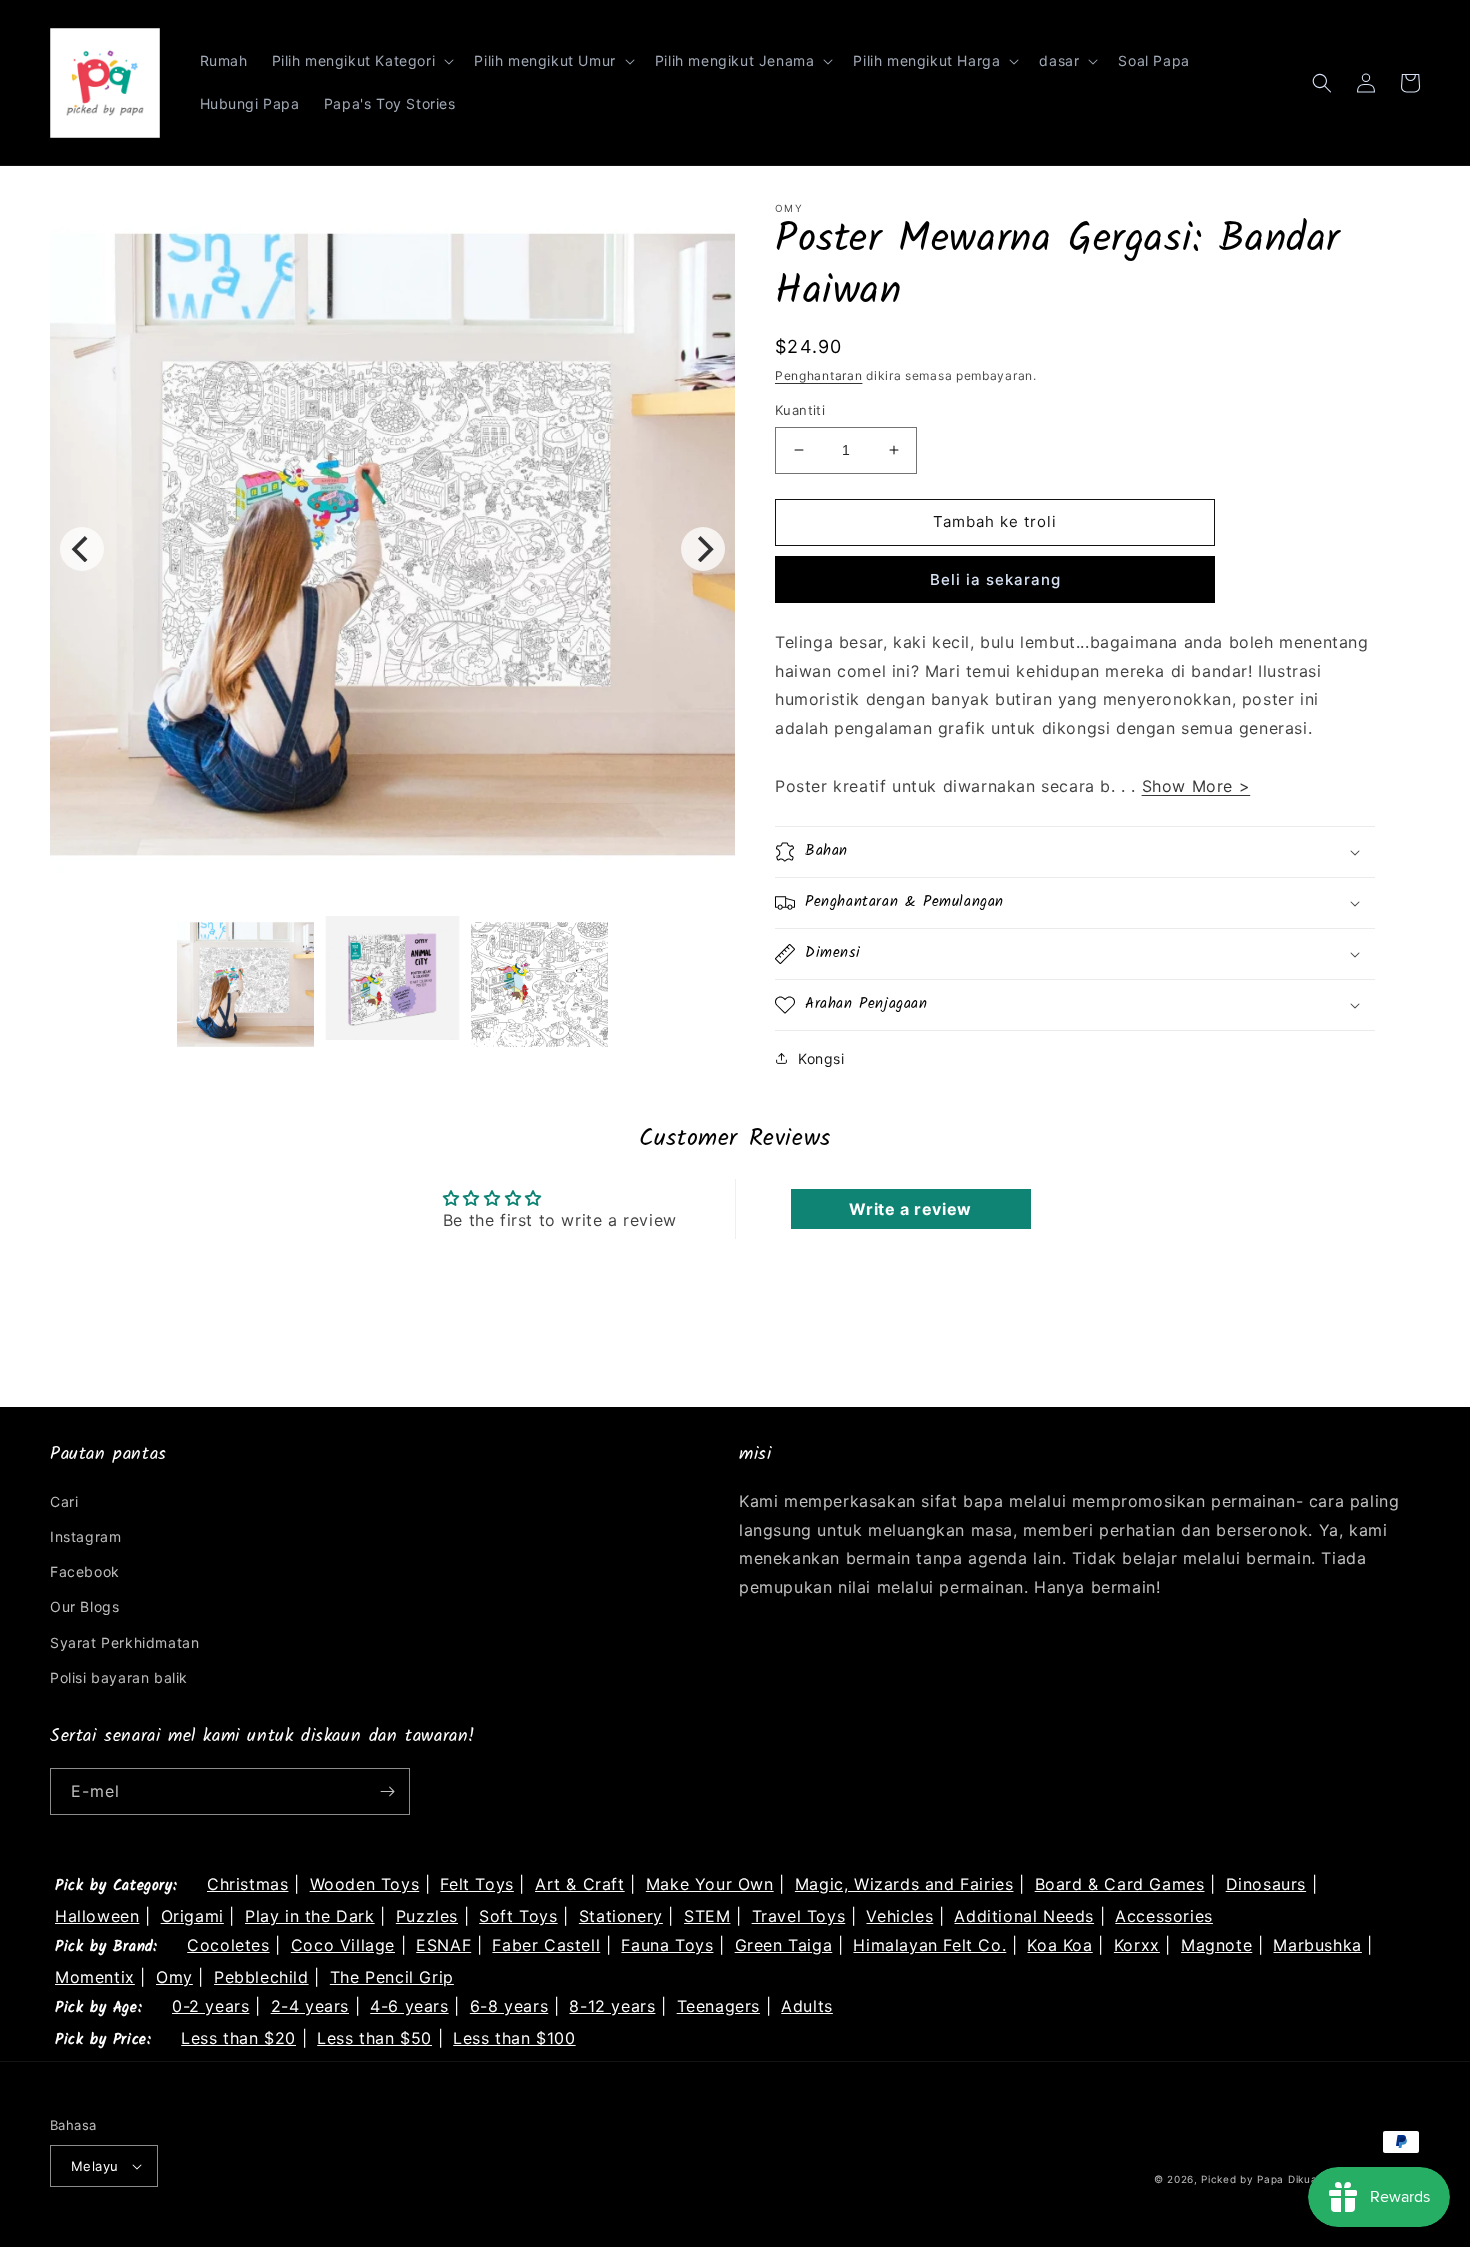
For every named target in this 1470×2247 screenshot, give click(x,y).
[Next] (703, 549)
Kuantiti (800, 410)
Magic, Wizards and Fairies (904, 1884)
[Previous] (82, 549)
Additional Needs (1024, 1916)
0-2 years (210, 2006)
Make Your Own (710, 1884)
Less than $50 (374, 2038)
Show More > (1196, 786)
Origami (192, 1916)
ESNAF (443, 1945)
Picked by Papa (1242, 2179)
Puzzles (427, 1916)
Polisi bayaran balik (119, 1677)
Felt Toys (476, 1884)
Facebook (85, 1571)
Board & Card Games (1120, 1884)
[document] (392, 549)
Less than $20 (238, 2038)
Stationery (621, 1916)
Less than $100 (514, 2038)
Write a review (910, 1209)
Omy (174, 1977)
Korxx (1137, 1945)
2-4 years (310, 2006)
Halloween (97, 1916)
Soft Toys (518, 1916)
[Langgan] (387, 1791)
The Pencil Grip (392, 1977)
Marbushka (1317, 1945)
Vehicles (899, 1916)
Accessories (1164, 1916)
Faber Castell (546, 1945)
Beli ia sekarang (995, 579)
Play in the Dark (310, 1916)
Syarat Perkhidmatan (124, 1642)
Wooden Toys (365, 1884)
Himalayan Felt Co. (929, 1945)
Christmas (247, 1884)
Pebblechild (261, 1977)
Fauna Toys (667, 1945)
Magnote (1216, 1945)
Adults (807, 2006)
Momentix (95, 1977)
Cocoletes (228, 1945)
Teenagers (718, 2006)
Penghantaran (818, 375)
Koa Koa (1059, 1945)
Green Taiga (784, 1945)
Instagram (85, 1536)
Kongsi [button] (821, 1058)
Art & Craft (580, 1884)
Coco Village (343, 1945)
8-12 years (612, 2006)
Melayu (94, 2166)
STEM (707, 1916)
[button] (361, 61)
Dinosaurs (1266, 1884)
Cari (64, 1501)
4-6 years (409, 2006)
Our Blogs (84, 1606)
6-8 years (509, 2006)
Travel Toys (799, 1916)
